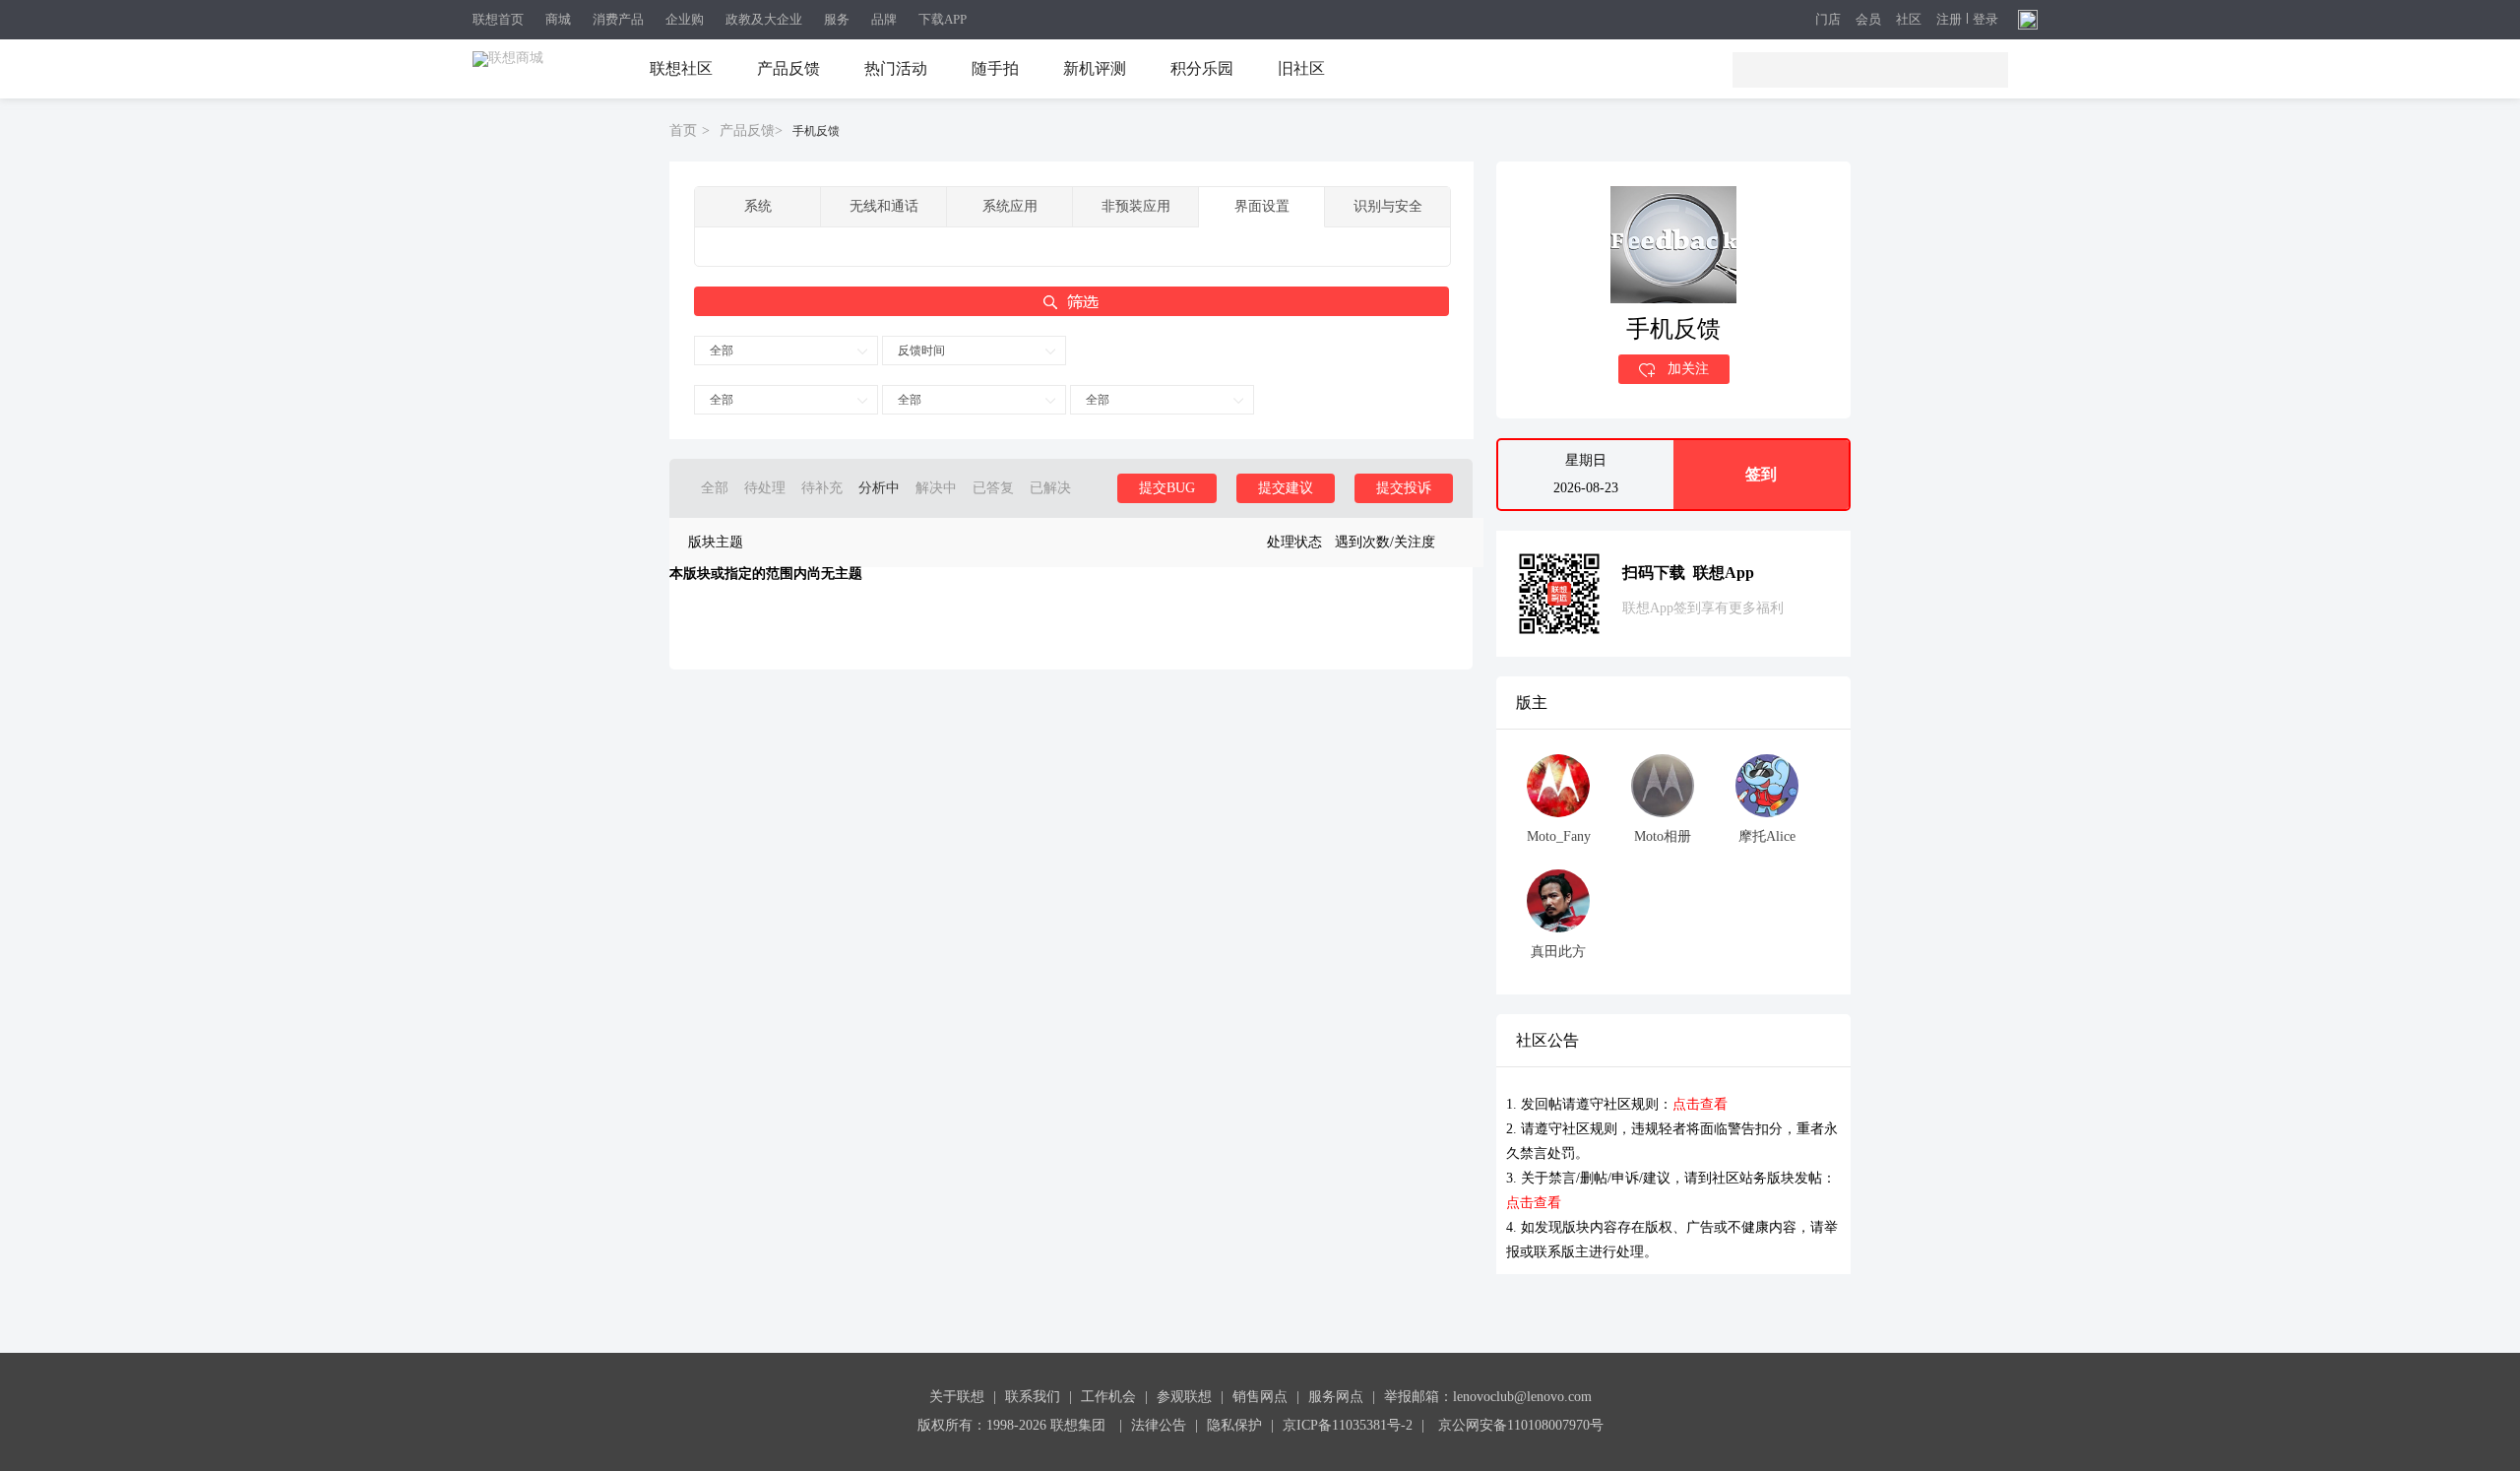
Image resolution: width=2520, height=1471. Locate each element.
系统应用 (1010, 206)
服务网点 (1336, 1397)
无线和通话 (884, 206)
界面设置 (1262, 206)
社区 (1909, 20)
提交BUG (1167, 488)
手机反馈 (816, 131)
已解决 (1050, 488)
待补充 (822, 488)
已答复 (993, 488)
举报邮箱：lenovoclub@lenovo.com (1488, 1397)
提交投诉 (1404, 488)
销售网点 (1260, 1397)
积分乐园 (1202, 68)
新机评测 (1095, 68)
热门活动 (896, 68)
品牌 (884, 19)
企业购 (685, 19)
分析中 (879, 488)
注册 (1949, 20)
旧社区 (1301, 68)
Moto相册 (1663, 836)
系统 (758, 206)
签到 (1761, 474)
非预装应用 (1136, 206)
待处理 (765, 488)
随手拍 (995, 68)
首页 (683, 130)
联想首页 (498, 19)
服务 (837, 19)
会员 (1868, 20)
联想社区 (681, 68)
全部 (722, 351)
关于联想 (957, 1397)
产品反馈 (788, 68)
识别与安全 (1388, 206)
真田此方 (1558, 952)
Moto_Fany (1559, 836)
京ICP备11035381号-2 (1348, 1425)
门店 (1828, 20)
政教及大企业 (764, 19)
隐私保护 (1234, 1425)
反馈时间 (921, 351)
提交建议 (1286, 488)
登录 (1985, 20)
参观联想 (1184, 1397)
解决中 (936, 488)
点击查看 (1700, 1104)
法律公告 (1159, 1425)
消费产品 (618, 19)
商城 (558, 19)
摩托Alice (1767, 836)
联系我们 (1033, 1397)
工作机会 (1108, 1397)
